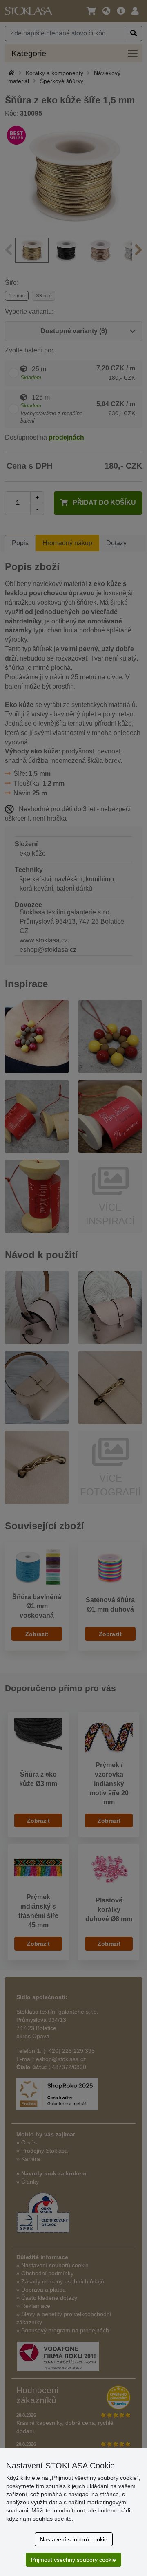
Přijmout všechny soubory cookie (73, 2560)
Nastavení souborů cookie (74, 2539)
